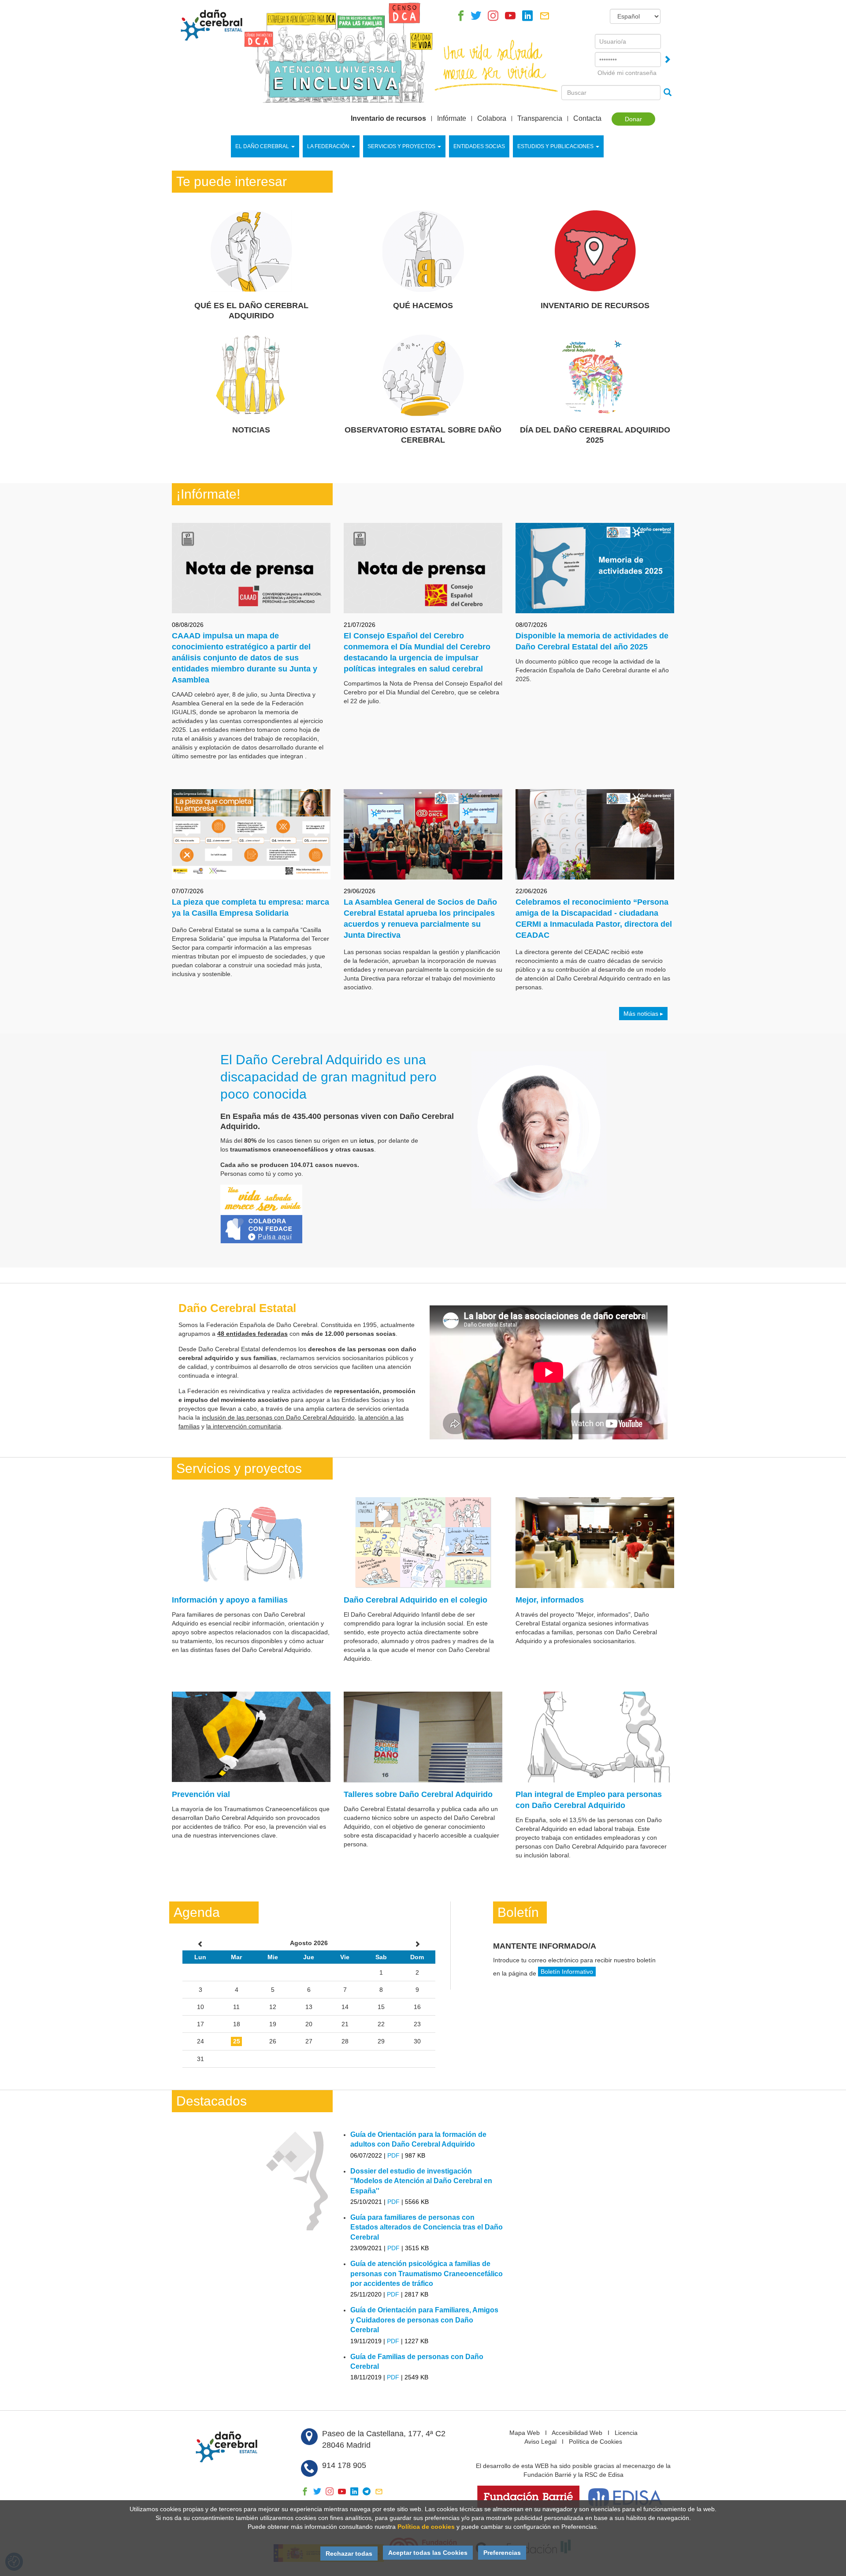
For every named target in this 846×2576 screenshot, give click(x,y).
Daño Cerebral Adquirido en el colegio (416, 1600)
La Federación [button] (328, 146)
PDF (393, 2155)
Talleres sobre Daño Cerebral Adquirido (418, 1794)
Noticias (251, 430)
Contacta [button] (587, 119)
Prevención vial (201, 1794)
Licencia (626, 2433)
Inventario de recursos (388, 119)
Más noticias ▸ (643, 1014)
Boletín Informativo (567, 1972)
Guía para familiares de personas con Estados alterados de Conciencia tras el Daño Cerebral (427, 2227)
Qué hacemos (423, 306)
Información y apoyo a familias (230, 1600)
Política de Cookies (596, 2442)
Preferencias (502, 2553)
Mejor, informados (550, 1600)
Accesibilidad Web (577, 2433)
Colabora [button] (492, 119)
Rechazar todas (349, 2554)
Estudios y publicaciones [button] (555, 146)
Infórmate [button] (452, 119)
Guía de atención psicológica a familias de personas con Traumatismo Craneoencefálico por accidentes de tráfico (427, 2274)
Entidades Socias (479, 146)
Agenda (197, 1912)
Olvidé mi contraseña (627, 73)
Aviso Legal (540, 2442)
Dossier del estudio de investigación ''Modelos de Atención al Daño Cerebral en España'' (421, 2181)
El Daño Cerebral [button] (262, 146)
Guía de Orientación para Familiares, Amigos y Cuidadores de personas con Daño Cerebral (424, 2320)
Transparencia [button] (540, 119)
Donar (633, 119)
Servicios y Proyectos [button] (401, 146)
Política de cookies (426, 2527)
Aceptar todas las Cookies (428, 2553)
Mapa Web (525, 2433)
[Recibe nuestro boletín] (545, 18)
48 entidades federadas (252, 1334)
